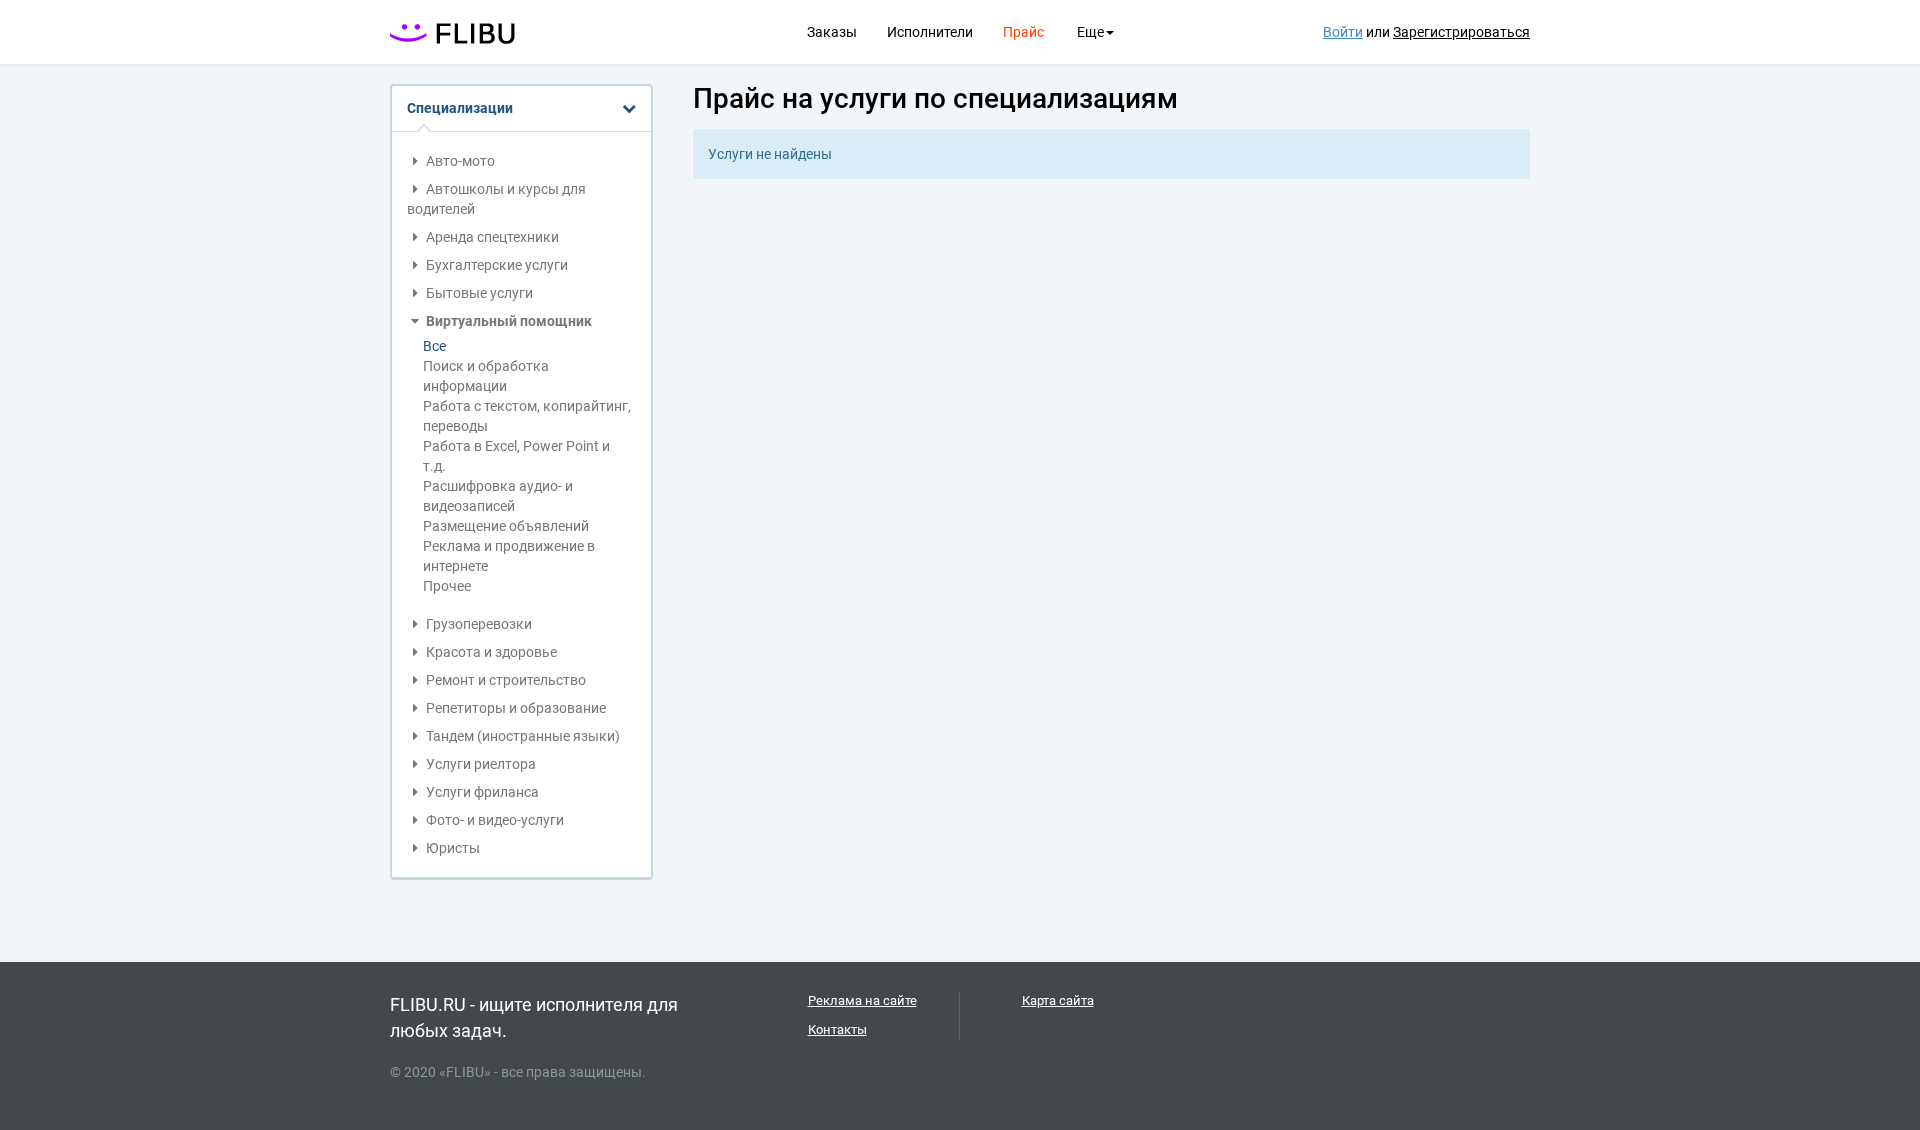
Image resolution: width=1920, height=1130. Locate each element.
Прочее (447, 586)
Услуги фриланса (481, 792)
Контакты (837, 1029)
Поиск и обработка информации (486, 376)
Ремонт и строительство (504, 680)
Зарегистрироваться (1461, 32)
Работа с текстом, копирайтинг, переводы (527, 416)
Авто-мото (459, 161)
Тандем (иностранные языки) (521, 736)
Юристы (451, 848)
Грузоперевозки (477, 624)
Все (434, 346)
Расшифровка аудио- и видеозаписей (498, 496)
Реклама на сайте (862, 1000)
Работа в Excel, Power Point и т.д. (516, 456)
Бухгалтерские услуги (495, 265)
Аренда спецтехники (491, 237)
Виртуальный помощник (507, 321)
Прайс (1023, 32)
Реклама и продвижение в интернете (509, 556)
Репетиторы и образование (514, 708)
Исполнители (930, 32)
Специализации (460, 108)
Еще (1090, 32)
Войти (1343, 32)
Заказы (832, 32)
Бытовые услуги (478, 293)
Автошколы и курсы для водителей (496, 199)
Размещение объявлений (506, 526)
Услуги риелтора (479, 764)
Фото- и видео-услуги (493, 820)
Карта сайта (1058, 1000)
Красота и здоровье (490, 652)
